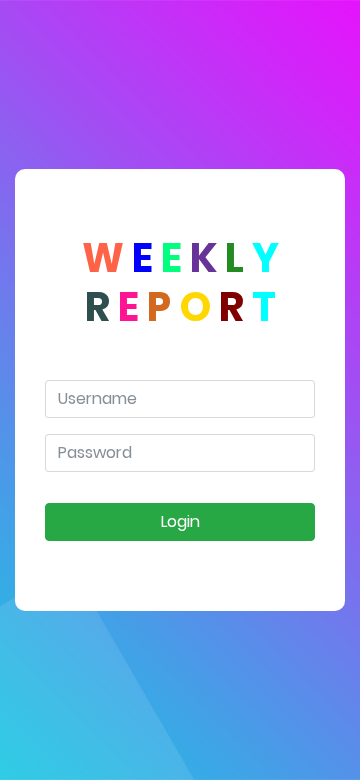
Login (180, 521)
